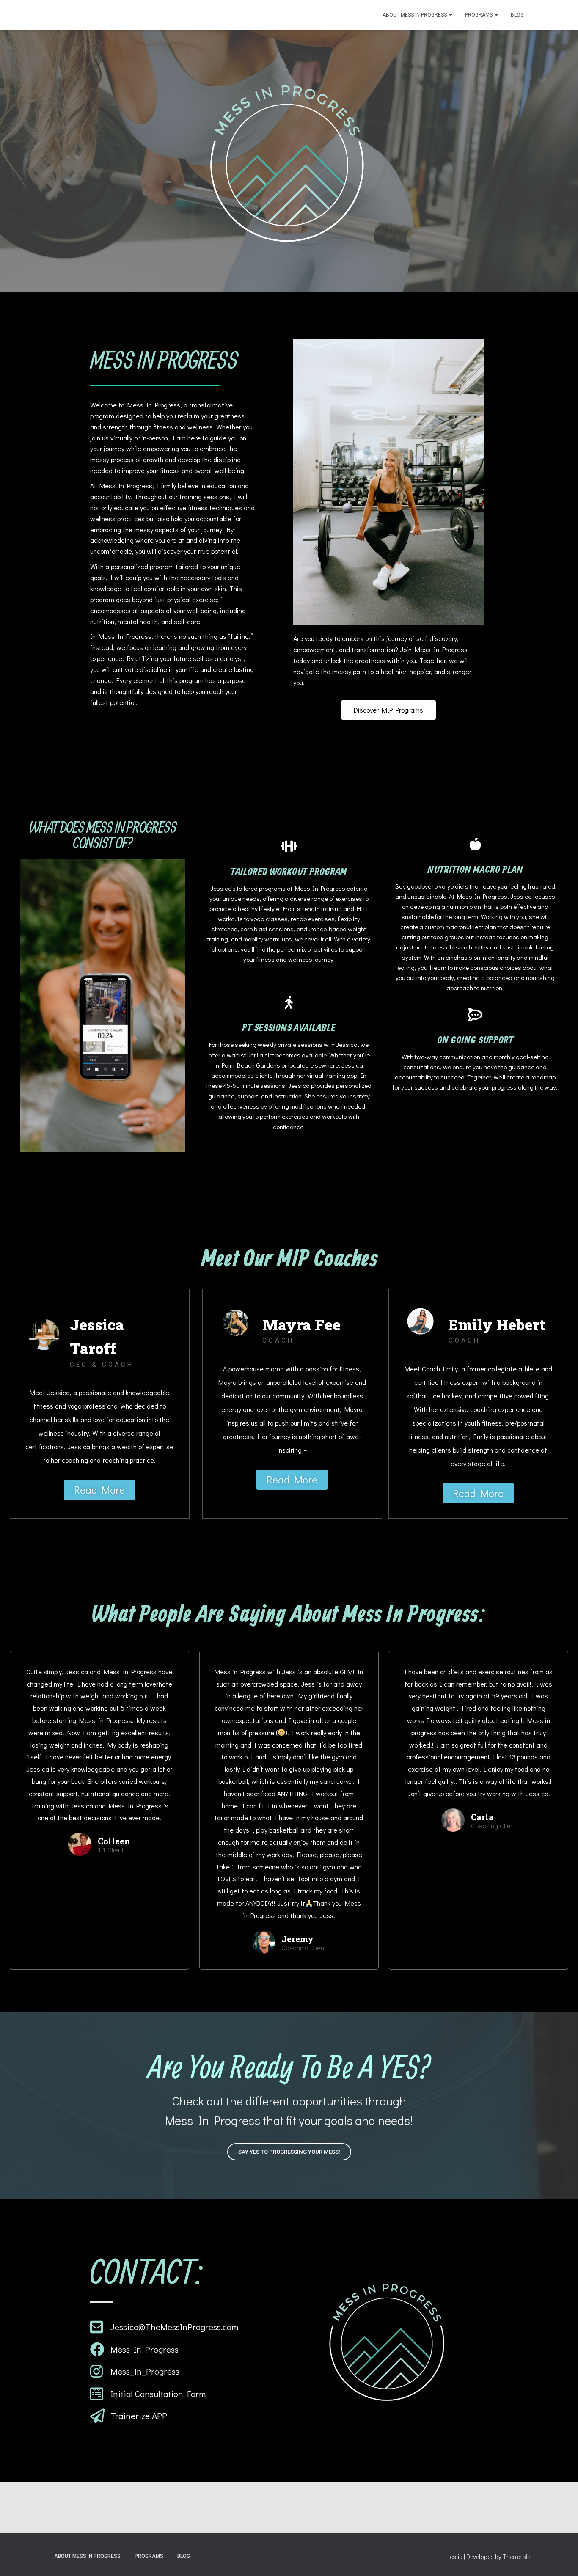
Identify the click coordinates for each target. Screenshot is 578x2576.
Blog (517, 15)
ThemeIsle (516, 2557)
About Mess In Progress (415, 15)
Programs (479, 15)
